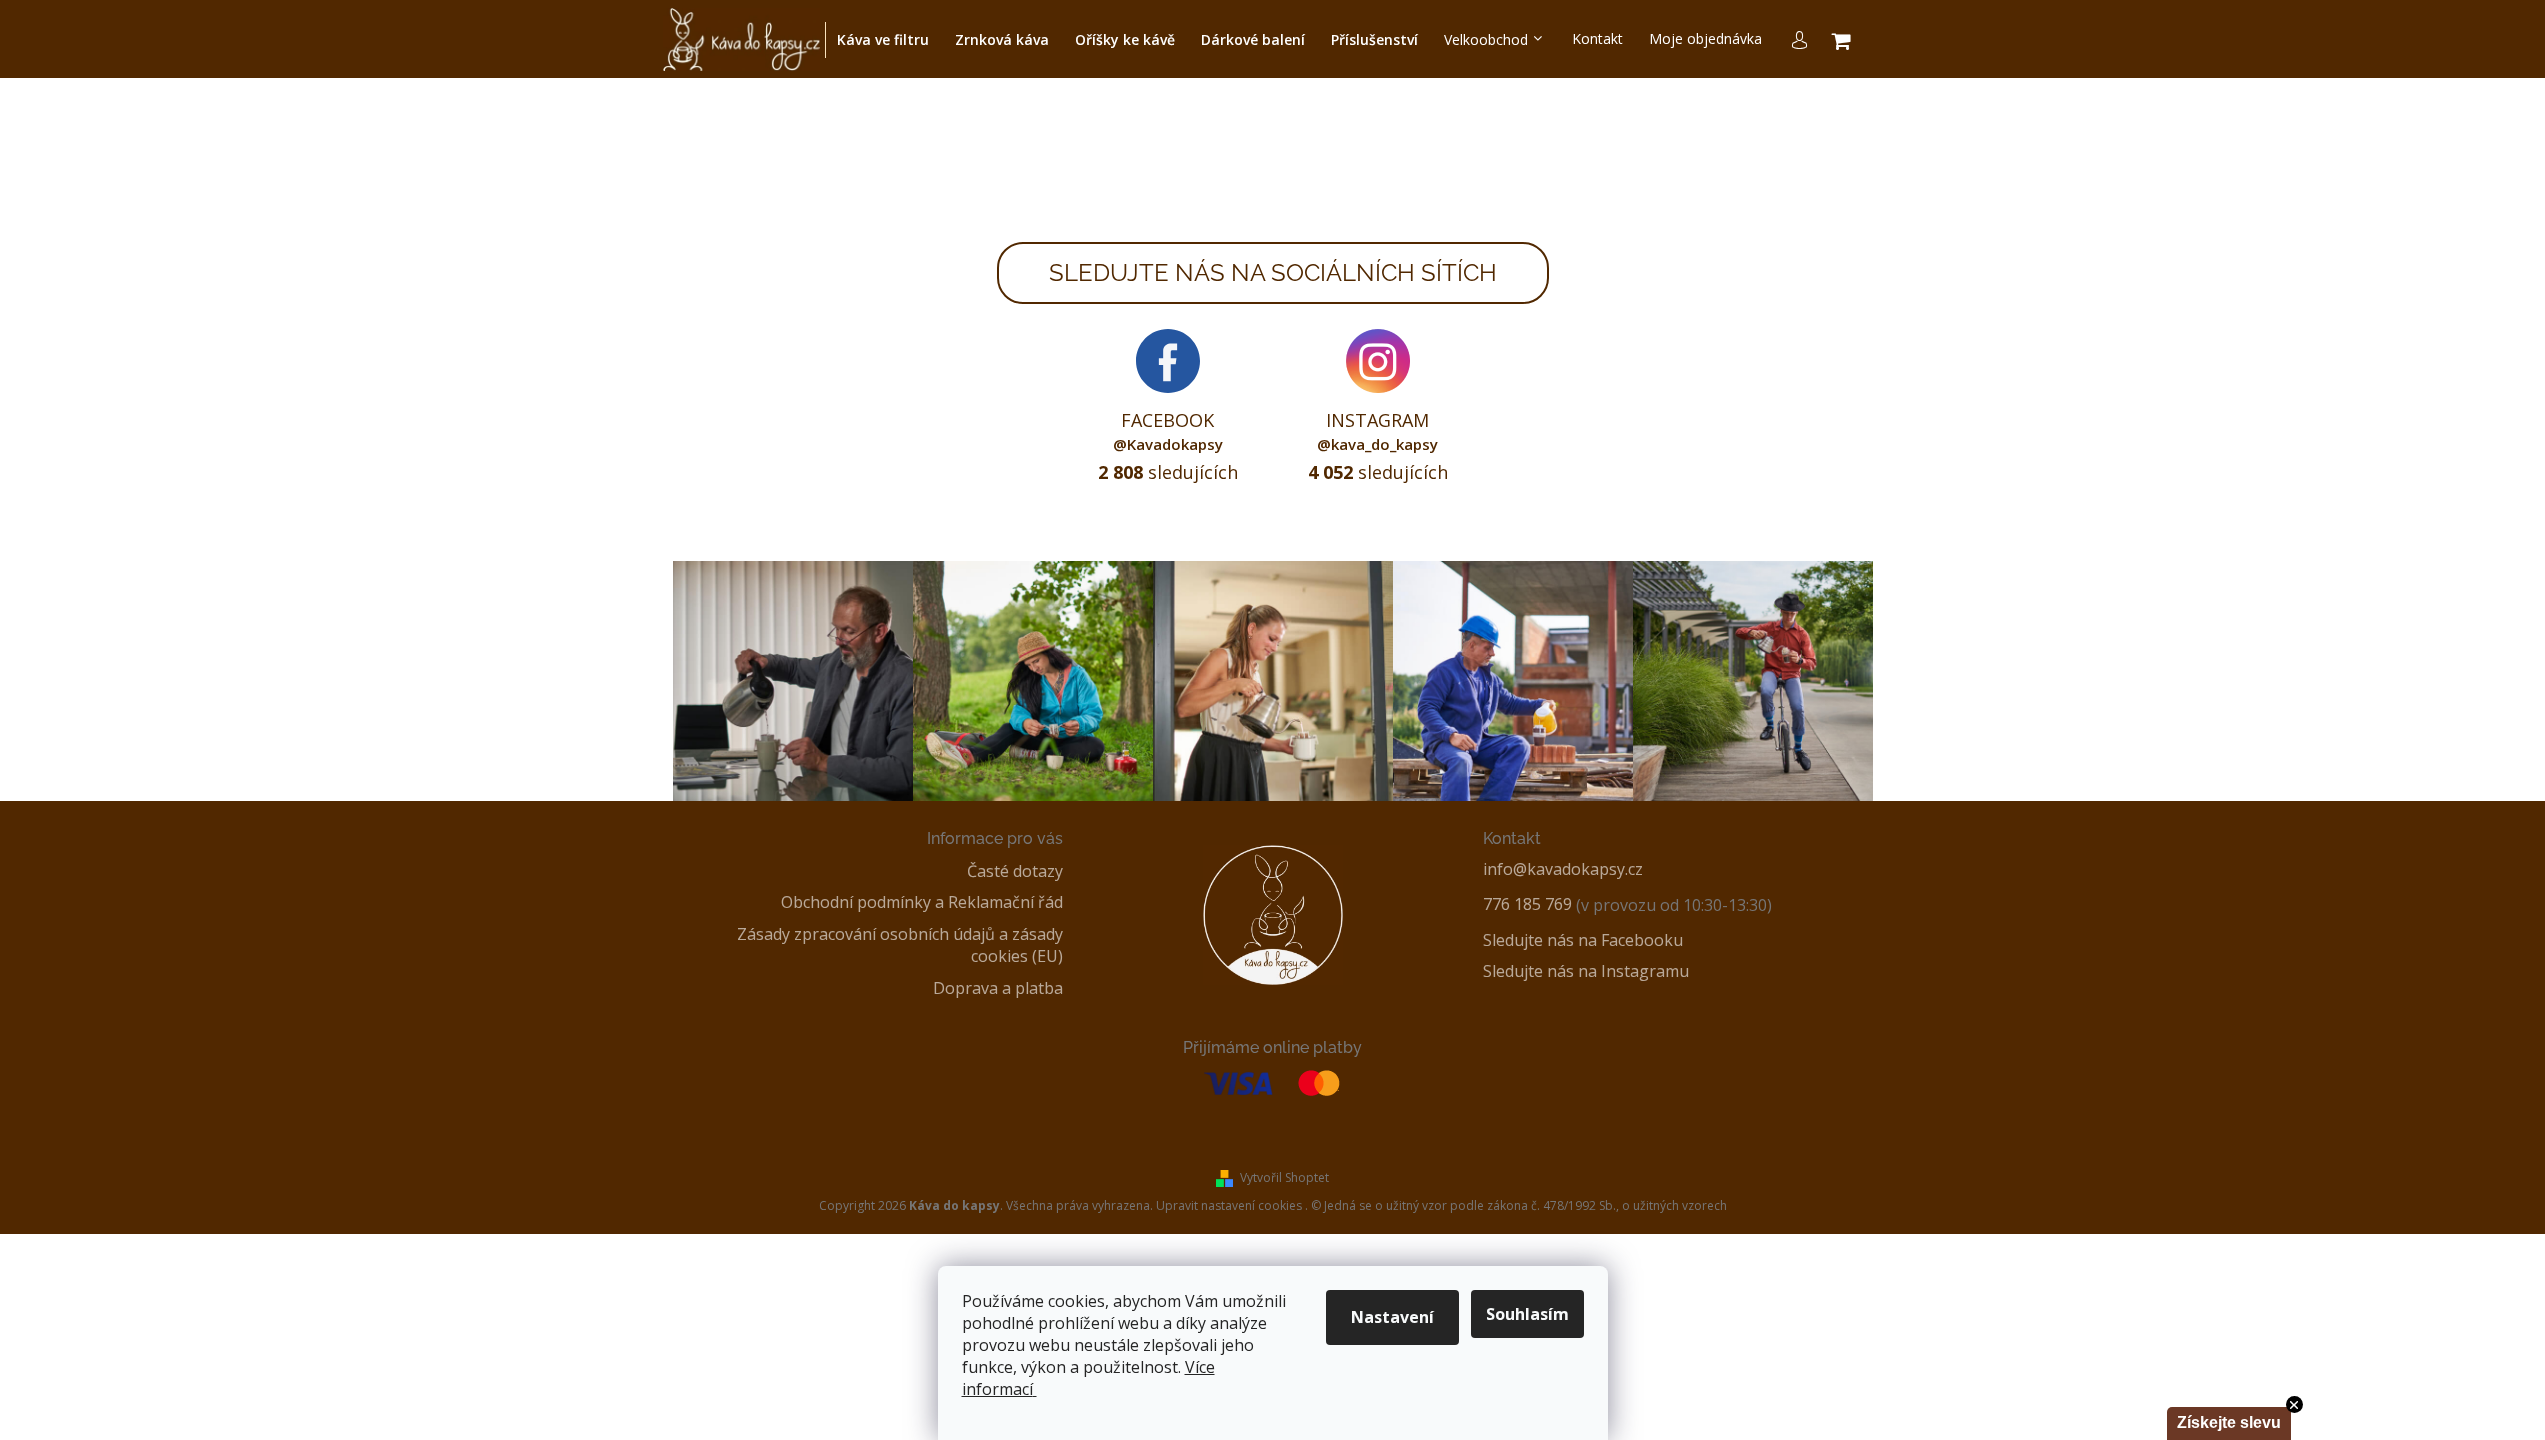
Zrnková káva (1002, 39)
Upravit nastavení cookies (1229, 1205)
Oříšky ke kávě (1125, 39)
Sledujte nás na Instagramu (1586, 971)
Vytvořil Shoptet (1284, 1177)
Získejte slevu (2229, 1422)
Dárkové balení (1253, 39)
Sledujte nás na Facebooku (1583, 940)
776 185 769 (1527, 904)
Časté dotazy (1015, 871)
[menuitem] (1597, 39)
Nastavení (1392, 1317)
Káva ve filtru (883, 39)
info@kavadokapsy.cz (1563, 869)
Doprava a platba (998, 988)
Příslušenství (1374, 39)
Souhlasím (1527, 1314)
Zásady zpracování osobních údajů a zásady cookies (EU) (900, 945)
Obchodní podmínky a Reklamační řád (922, 902)
